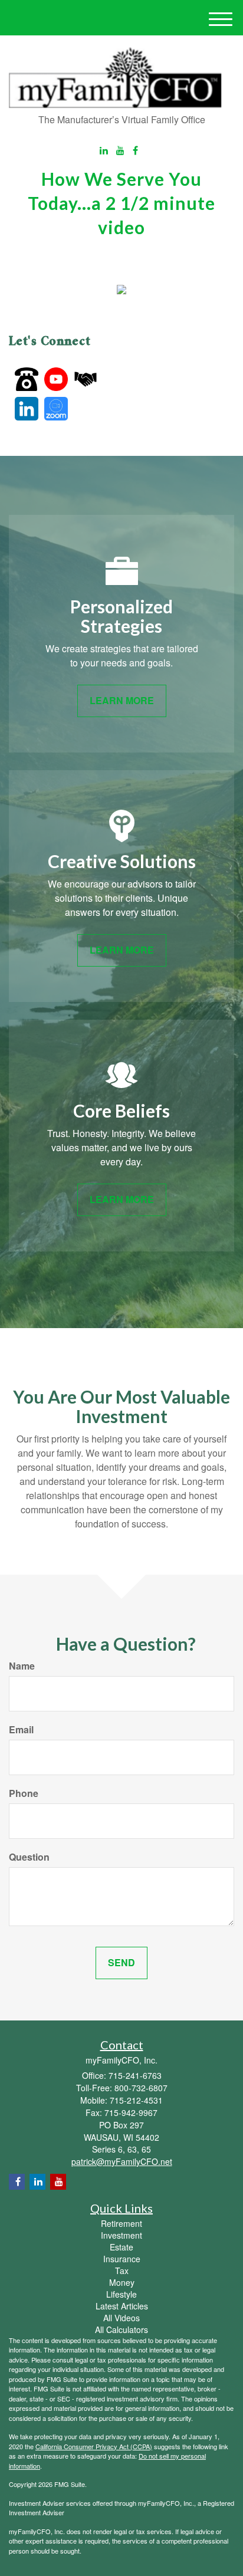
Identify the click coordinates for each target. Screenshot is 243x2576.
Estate (121, 2247)
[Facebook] (135, 151)
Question (29, 1857)
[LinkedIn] (104, 151)
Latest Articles (122, 2306)
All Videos (121, 2318)
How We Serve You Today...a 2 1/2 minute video (121, 203)
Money (122, 2282)
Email (21, 1730)
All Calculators (121, 2329)
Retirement (121, 2223)
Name (22, 1666)
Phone (24, 1793)
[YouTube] (120, 151)
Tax (122, 2271)
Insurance (122, 2259)
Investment (121, 2235)
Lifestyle (121, 2294)
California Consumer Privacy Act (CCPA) (94, 2446)
